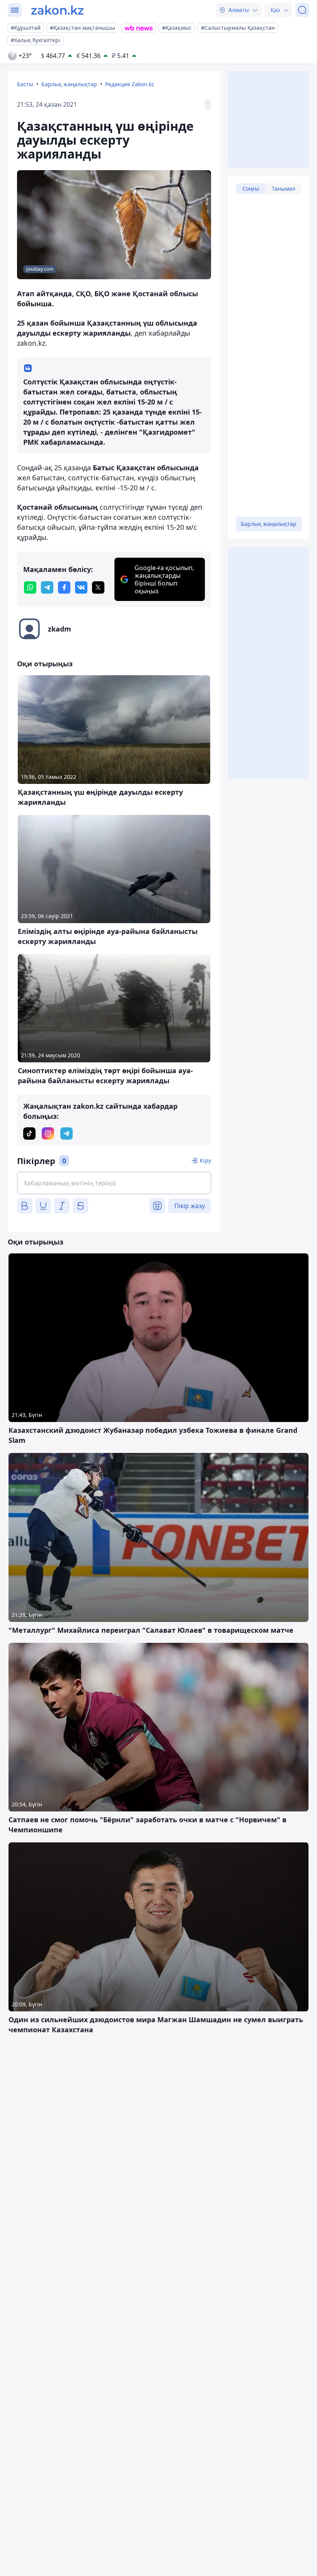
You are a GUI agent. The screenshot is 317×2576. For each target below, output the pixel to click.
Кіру (205, 1160)
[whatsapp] (30, 587)
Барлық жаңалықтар (69, 84)
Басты (25, 84)
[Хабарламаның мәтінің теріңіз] (114, 1183)
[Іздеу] (302, 10)
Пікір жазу (190, 1206)
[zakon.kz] (57, 10)
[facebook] (64, 587)
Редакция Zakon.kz (130, 84)
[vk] (81, 587)
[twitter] (98, 587)
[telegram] (47, 587)
